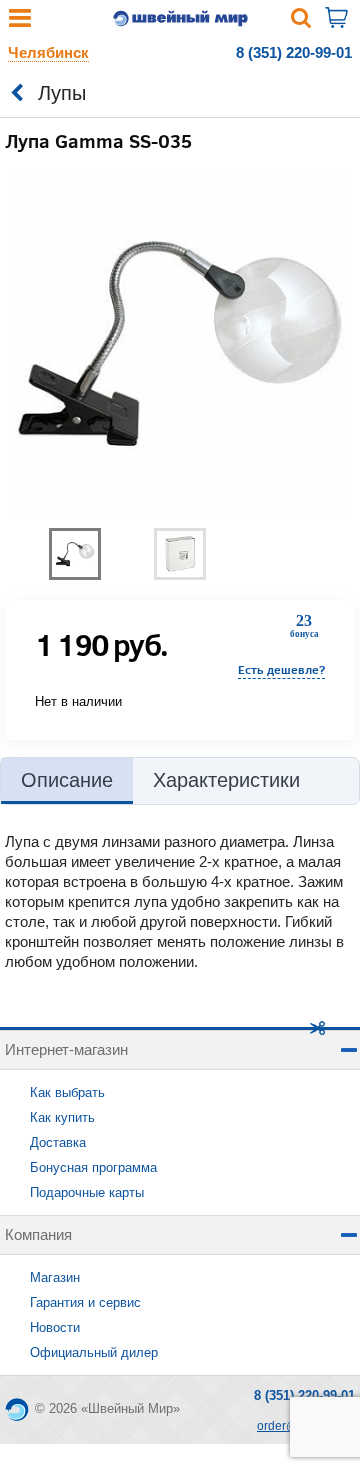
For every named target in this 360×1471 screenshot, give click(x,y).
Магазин (55, 1277)
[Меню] (20, 22)
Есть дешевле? (281, 669)
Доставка (58, 1142)
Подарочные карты (87, 1192)
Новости (55, 1327)
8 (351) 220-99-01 (294, 52)
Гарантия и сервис (85, 1302)
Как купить (62, 1117)
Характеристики (226, 780)
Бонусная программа (93, 1167)
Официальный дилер (94, 1352)
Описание (67, 780)
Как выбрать (67, 1092)
